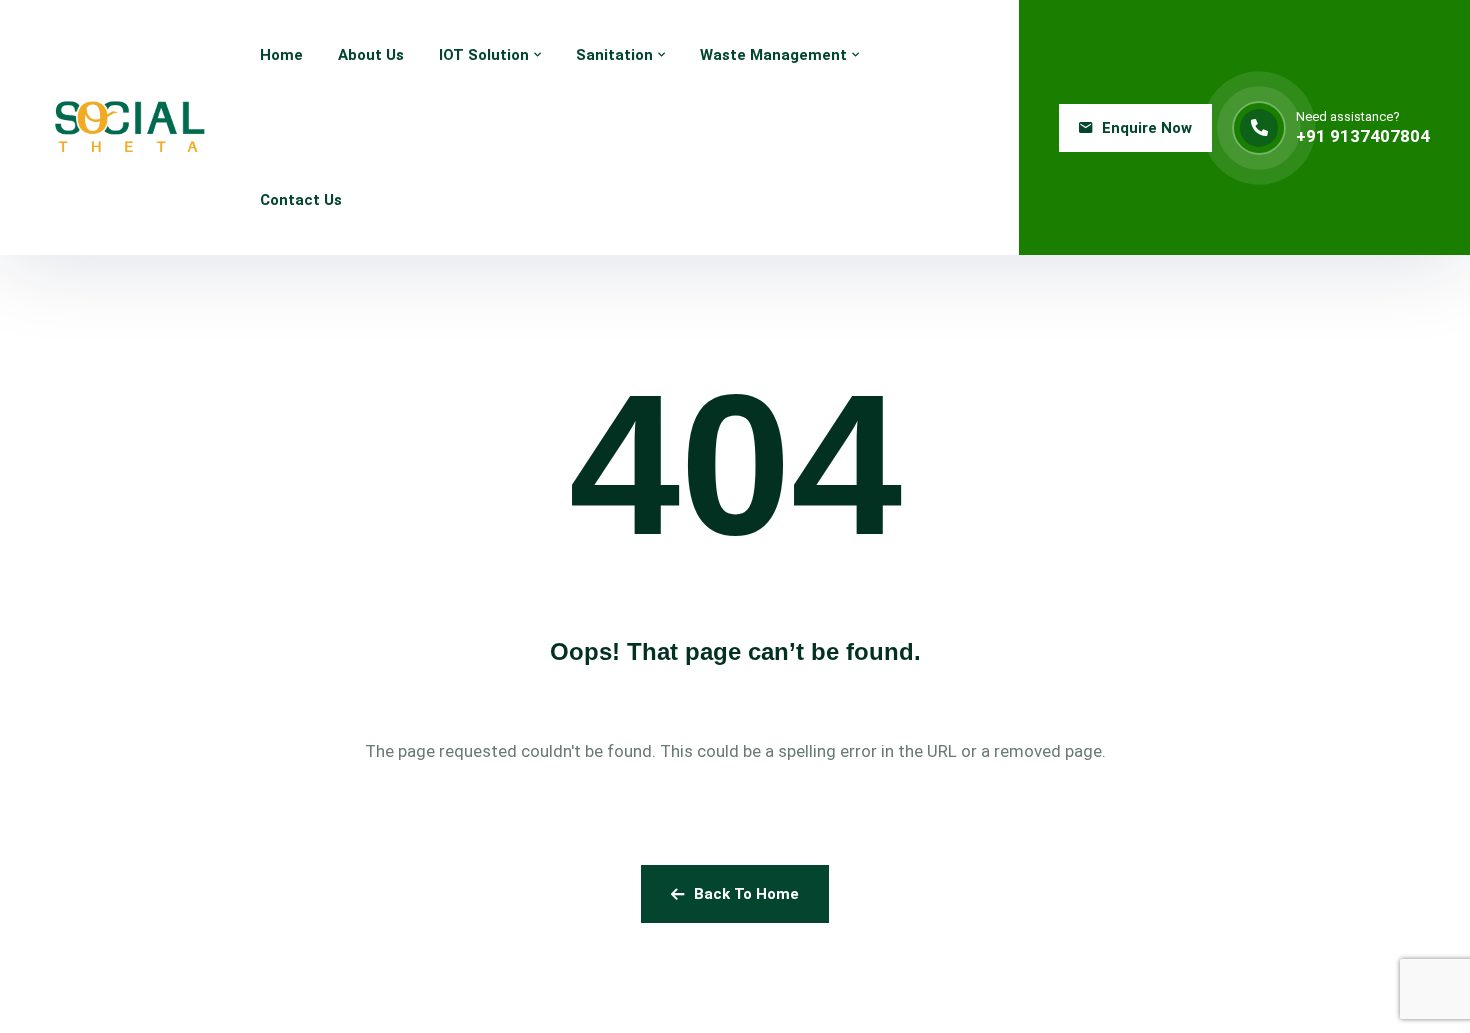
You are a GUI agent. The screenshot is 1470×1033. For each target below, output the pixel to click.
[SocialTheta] (130, 127)
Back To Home (746, 894)
